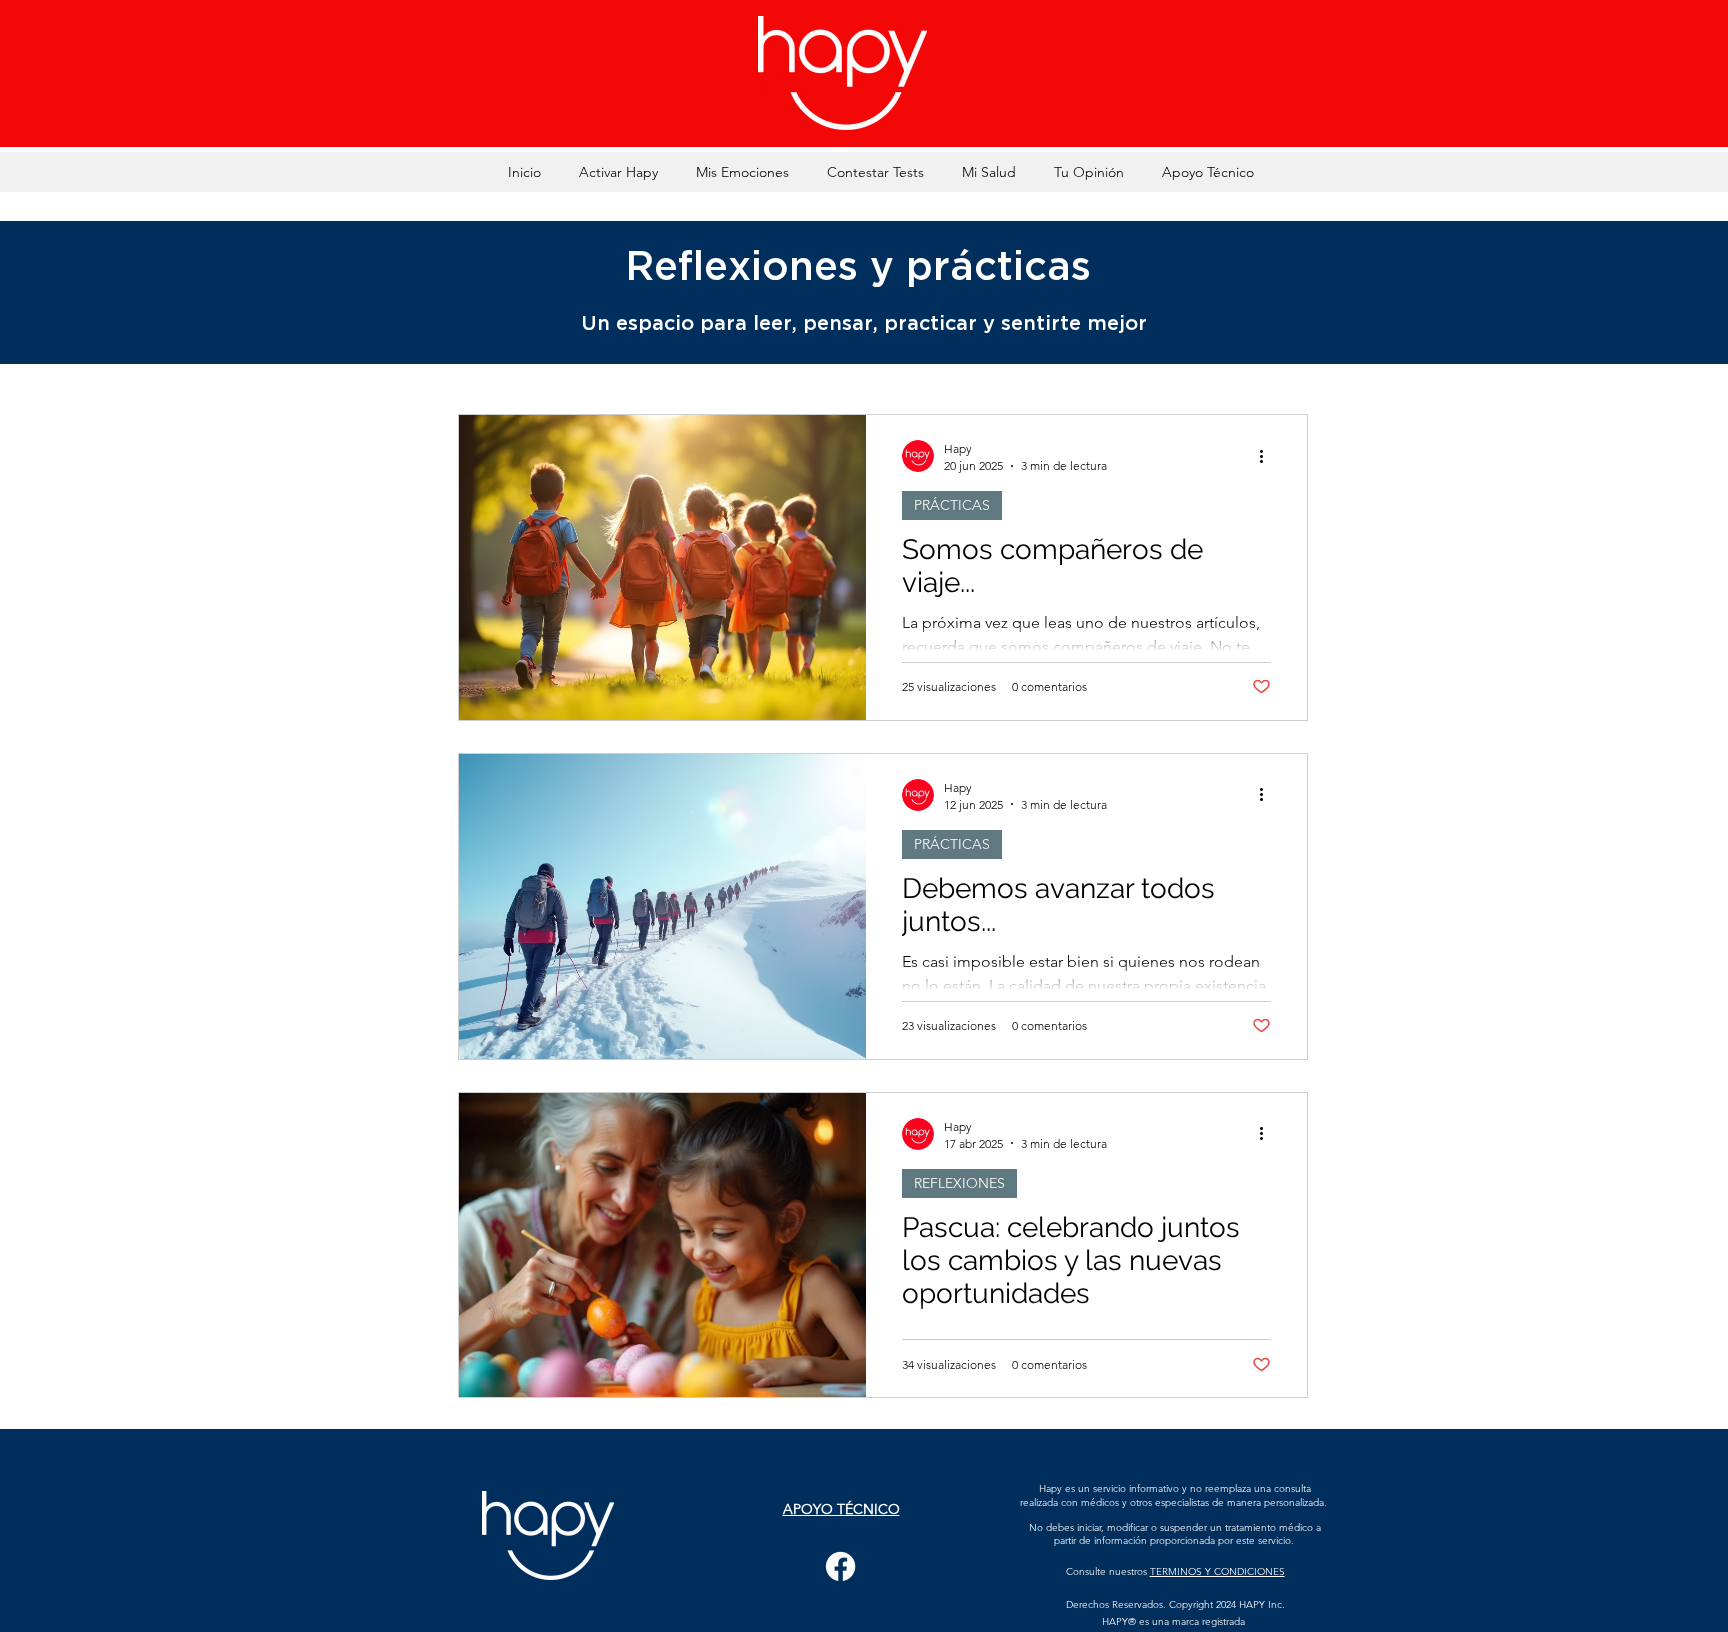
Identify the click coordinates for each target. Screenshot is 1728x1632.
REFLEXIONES (959, 1183)
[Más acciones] (1268, 456)
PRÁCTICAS (952, 505)
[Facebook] (840, 1566)
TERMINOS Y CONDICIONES (1217, 1571)
